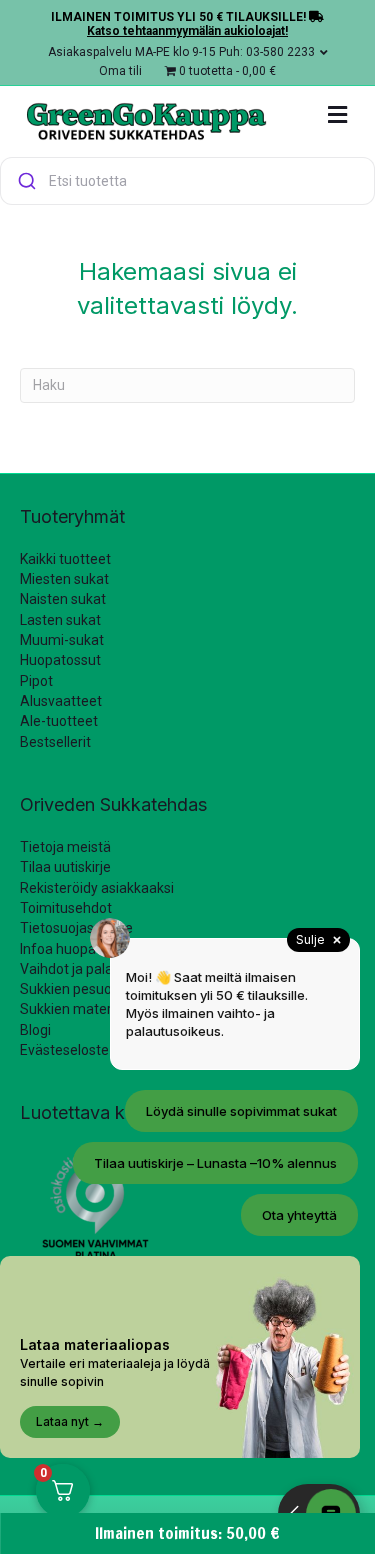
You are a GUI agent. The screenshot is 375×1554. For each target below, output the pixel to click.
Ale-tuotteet (59, 721)
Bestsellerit (55, 742)
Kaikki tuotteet (65, 559)
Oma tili (120, 71)
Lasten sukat (60, 620)
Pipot (36, 681)
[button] (187, 181)
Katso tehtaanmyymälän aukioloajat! (187, 31)
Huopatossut (60, 660)
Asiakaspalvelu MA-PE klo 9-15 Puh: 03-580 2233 (181, 52)
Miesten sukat (64, 579)
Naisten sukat (63, 599)
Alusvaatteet (61, 701)
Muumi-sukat (62, 640)
